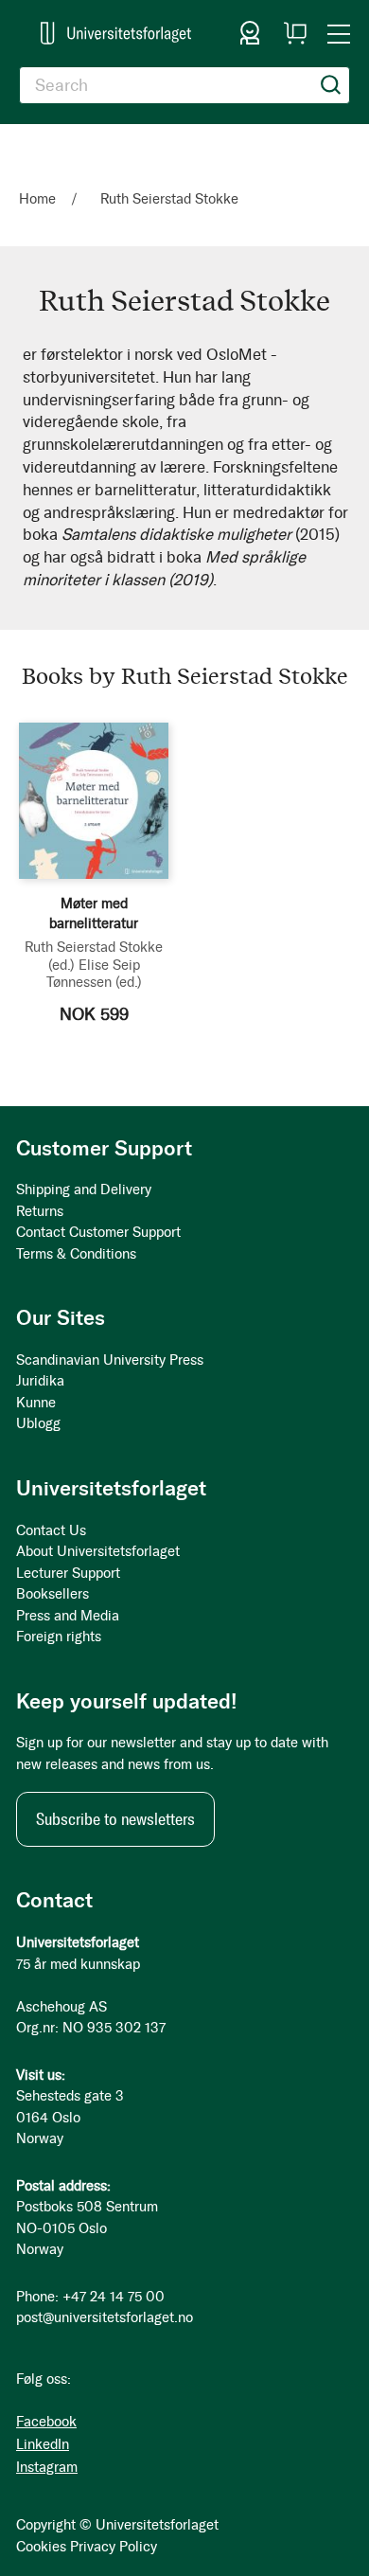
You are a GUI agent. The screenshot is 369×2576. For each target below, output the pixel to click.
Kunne (36, 1403)
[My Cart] (295, 33)
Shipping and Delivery (84, 1190)
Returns (40, 1211)
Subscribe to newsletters (115, 1819)
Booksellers (53, 1594)
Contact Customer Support (98, 1232)
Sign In (250, 33)
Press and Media (68, 1616)
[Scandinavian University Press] (116, 33)
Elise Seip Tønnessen (94, 974)
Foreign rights (59, 1637)
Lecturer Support (68, 1573)
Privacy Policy (114, 2547)
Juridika (40, 1381)
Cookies (41, 2547)
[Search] (331, 85)
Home (39, 199)
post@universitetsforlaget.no (105, 2317)
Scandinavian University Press (110, 1360)
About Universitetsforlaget (98, 1551)
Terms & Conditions (76, 1254)
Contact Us (51, 1530)
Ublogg (38, 1423)
